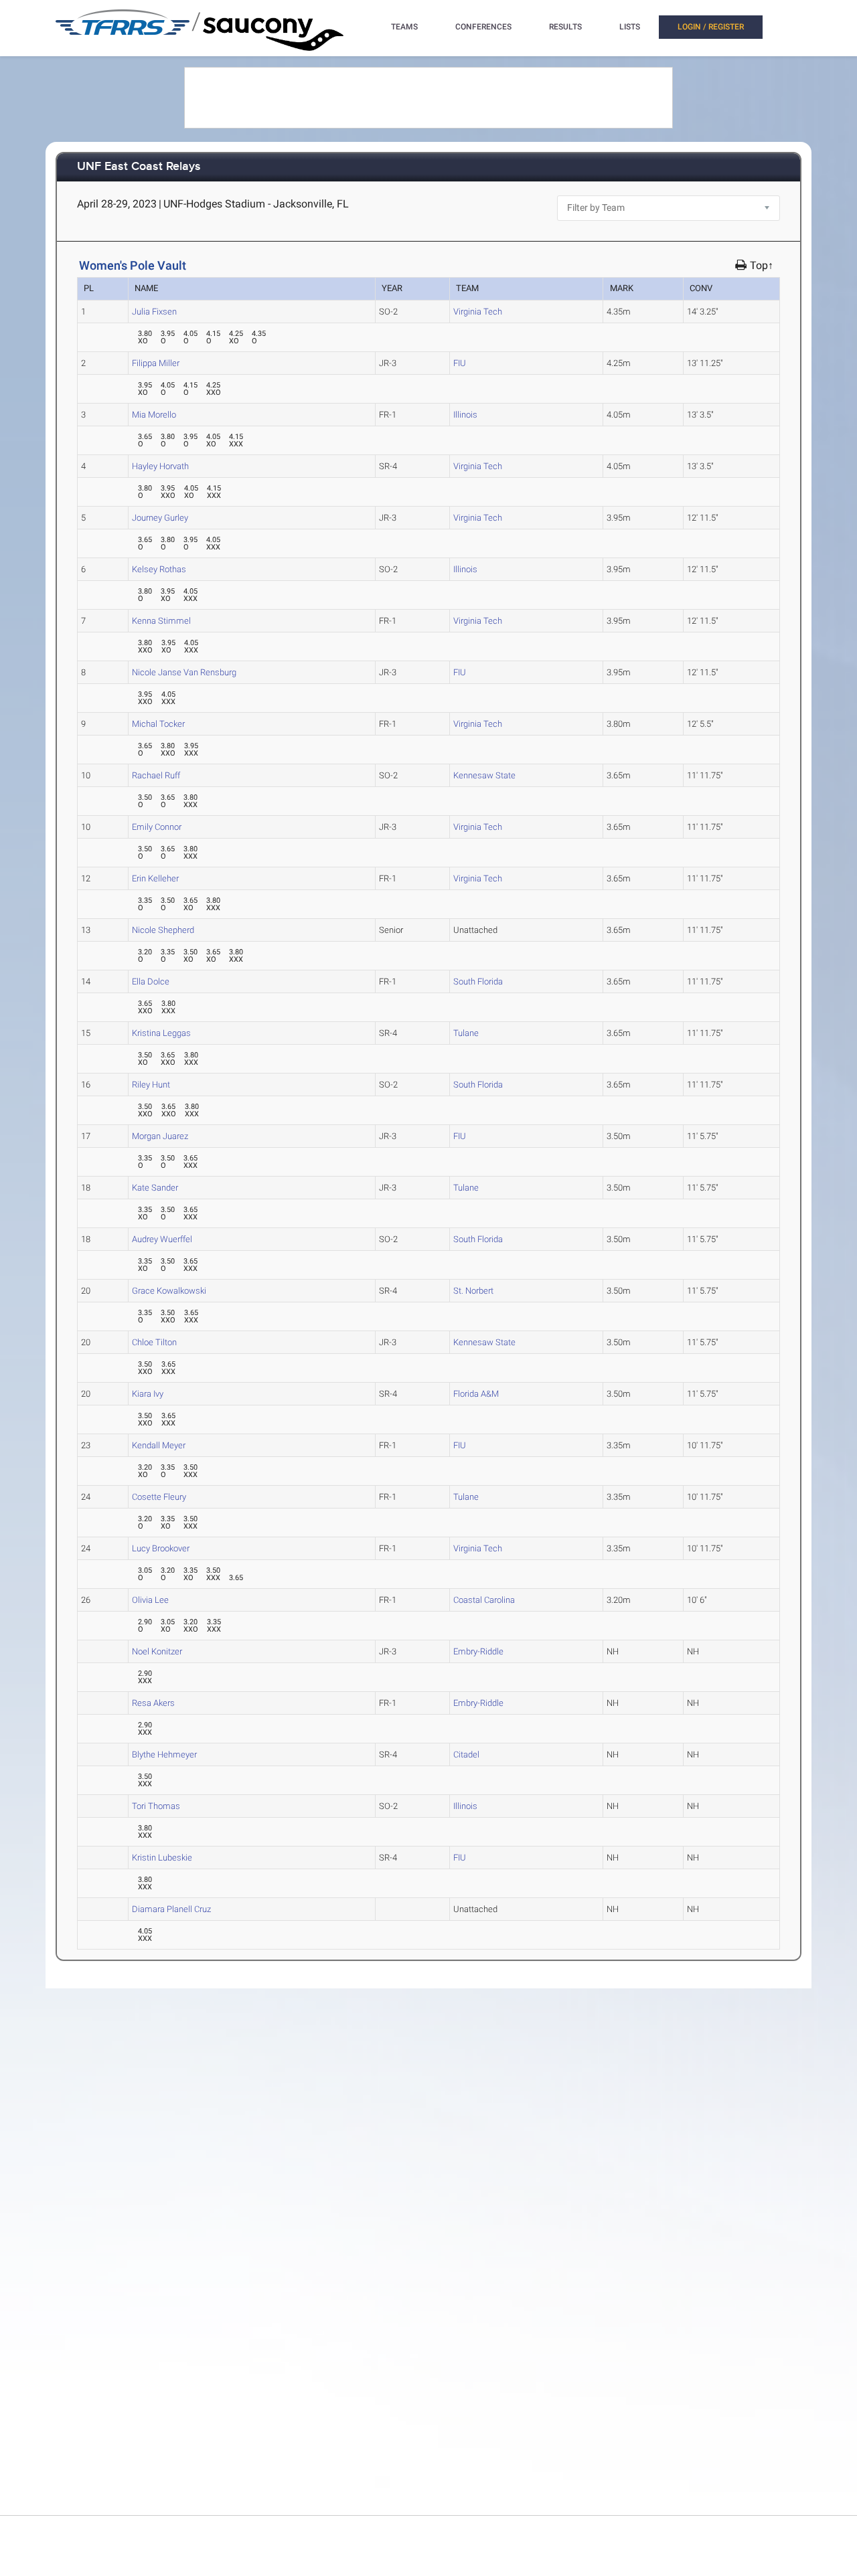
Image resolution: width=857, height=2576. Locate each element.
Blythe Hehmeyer (164, 1754)
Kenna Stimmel (161, 621)
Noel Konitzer (157, 1651)
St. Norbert (473, 1291)
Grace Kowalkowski (169, 1291)
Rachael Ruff (156, 775)
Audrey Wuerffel (162, 1239)
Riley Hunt (151, 1085)
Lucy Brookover (161, 1548)
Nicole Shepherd (163, 930)
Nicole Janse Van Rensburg (184, 672)
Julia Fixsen (154, 312)
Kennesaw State (484, 775)
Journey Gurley (160, 518)
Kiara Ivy (148, 1394)
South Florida (478, 981)
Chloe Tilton (154, 1342)
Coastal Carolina (484, 1600)
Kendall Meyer (159, 1445)
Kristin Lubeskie (162, 1858)
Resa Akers (153, 1703)
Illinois (465, 415)
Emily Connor (157, 827)
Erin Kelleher (155, 878)
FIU (460, 363)
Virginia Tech (478, 312)
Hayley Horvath (160, 466)
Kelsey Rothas (159, 569)
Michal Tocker (158, 724)
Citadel (466, 1754)
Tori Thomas (156, 1806)
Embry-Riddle (478, 1651)
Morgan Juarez (160, 1136)
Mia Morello (154, 415)
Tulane (466, 1033)
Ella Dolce (151, 981)
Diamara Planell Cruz (171, 1909)
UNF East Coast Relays (139, 167)
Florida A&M (476, 1394)
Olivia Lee (150, 1600)
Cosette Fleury (159, 1497)
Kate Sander (155, 1188)
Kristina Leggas (161, 1033)
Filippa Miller (156, 363)
